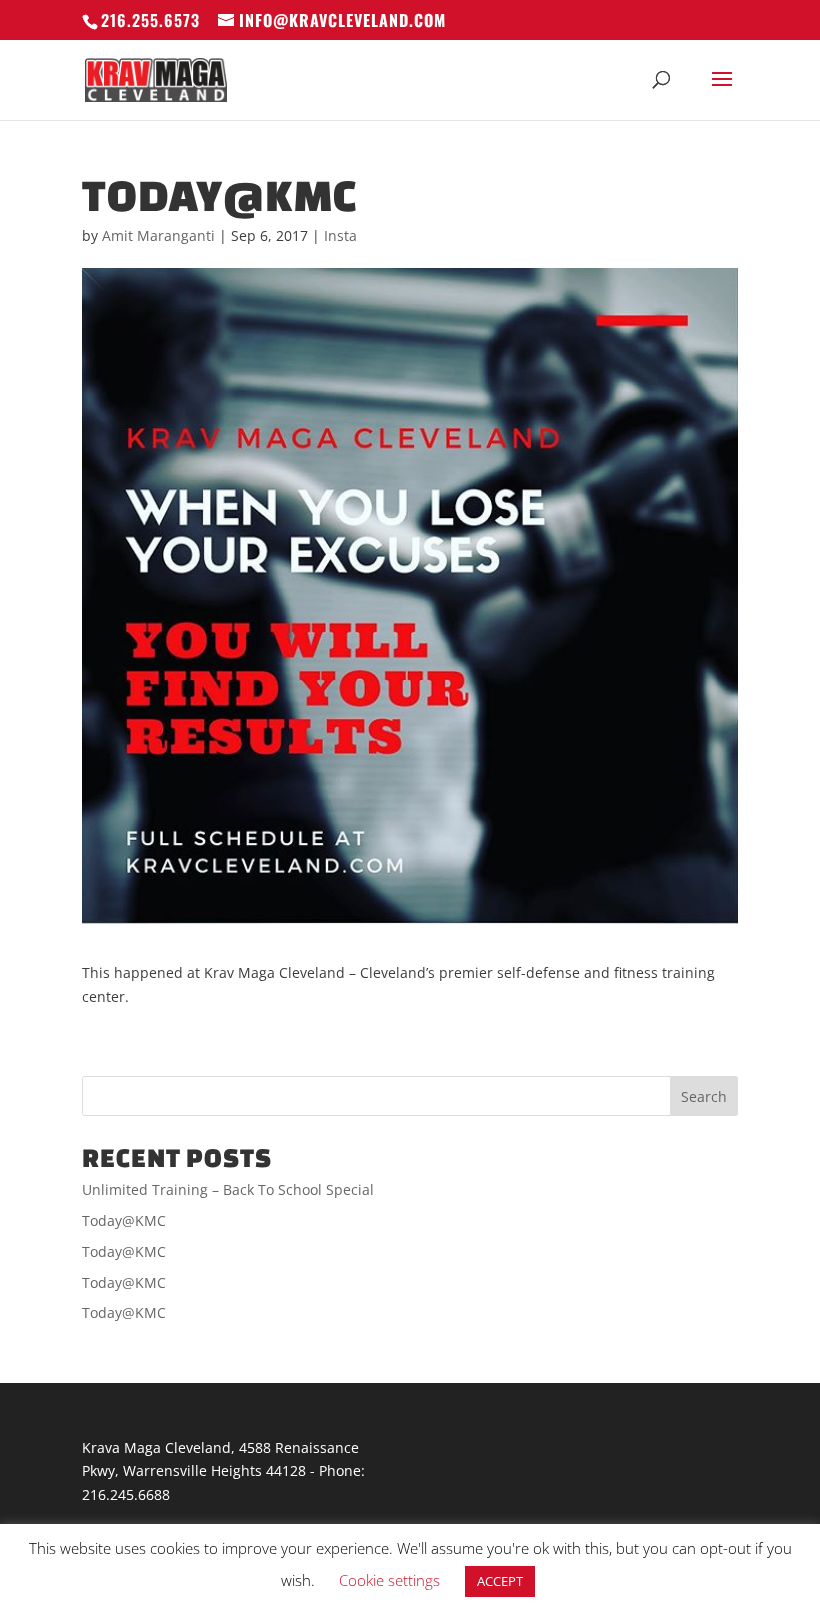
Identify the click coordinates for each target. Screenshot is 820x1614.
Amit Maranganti (158, 235)
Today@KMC (124, 1220)
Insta (340, 235)
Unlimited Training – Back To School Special (228, 1189)
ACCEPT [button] (500, 1581)
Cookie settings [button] (389, 1580)
